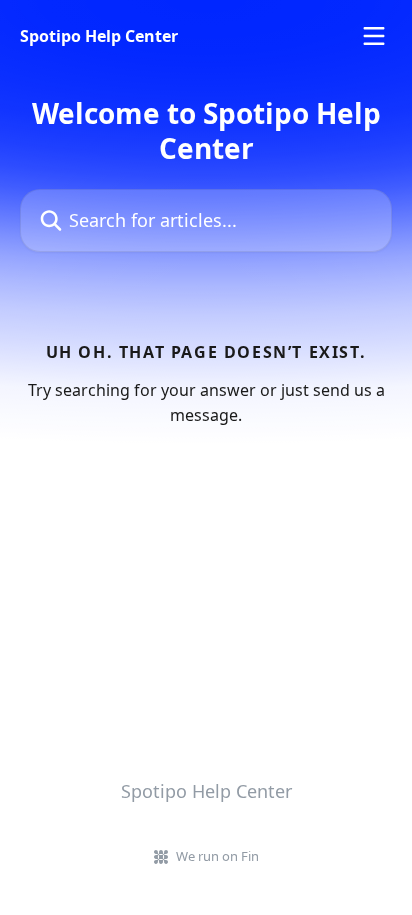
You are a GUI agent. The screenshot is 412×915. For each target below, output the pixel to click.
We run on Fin (217, 856)
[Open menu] (374, 36)
